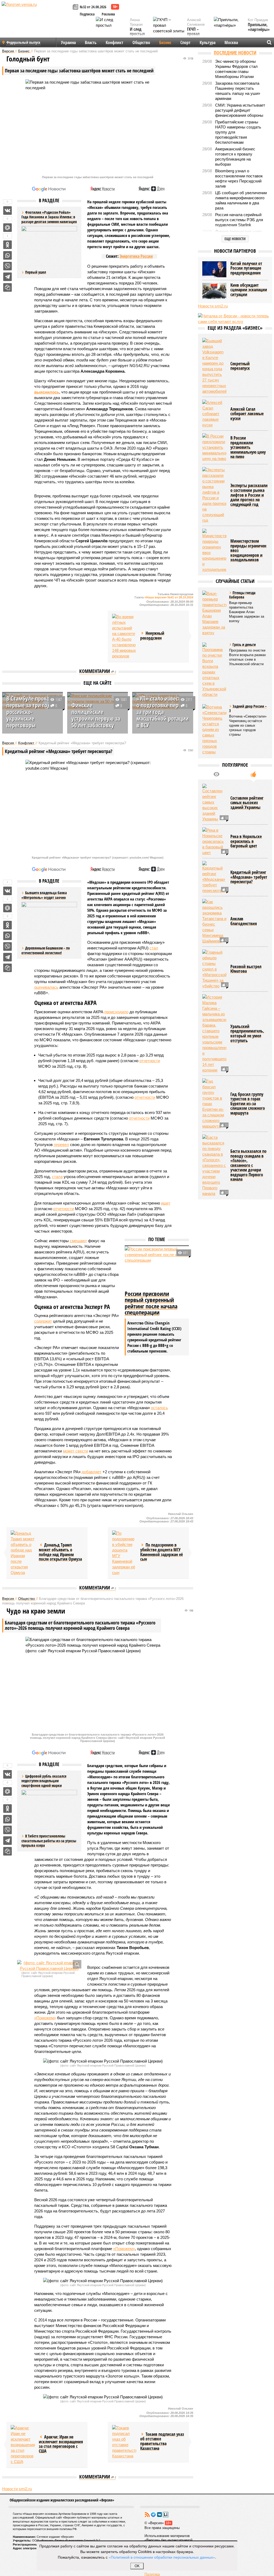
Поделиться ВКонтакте (7, 211)
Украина (68, 42)
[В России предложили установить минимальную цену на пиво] (214, 447)
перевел (61, 1145)
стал (154, 948)
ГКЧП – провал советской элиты (196, 36)
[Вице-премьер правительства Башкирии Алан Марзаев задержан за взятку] (214, 613)
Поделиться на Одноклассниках (7, 245)
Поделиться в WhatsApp (7, 255)
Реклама (108, 14)
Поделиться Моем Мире (7, 228)
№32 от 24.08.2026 (93, 7)
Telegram (153, 2515)
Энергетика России (136, 256)
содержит (43, 1321)
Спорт (185, 42)
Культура (208, 42)
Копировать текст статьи (7, 287)
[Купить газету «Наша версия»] (76, 7)
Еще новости (235, 239)
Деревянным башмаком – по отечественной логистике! (46, 950)
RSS (147, 2515)
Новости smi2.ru (17, 2489)
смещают (78, 1241)
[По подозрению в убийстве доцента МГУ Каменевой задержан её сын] (124, 1553)
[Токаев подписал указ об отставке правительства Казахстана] (124, 2442)
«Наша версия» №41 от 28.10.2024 (169, 597)
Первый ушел (36, 272)
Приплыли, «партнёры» (259, 27)
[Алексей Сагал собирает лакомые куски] (214, 414)
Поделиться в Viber (7, 266)
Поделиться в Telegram (7, 277)
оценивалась (46, 987)
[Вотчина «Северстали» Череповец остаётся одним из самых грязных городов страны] (214, 729)
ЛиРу (166, 2515)
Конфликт (115, 42)
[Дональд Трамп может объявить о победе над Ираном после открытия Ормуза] (23, 1553)
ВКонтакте (159, 2515)
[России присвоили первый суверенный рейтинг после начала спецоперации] (157, 1268)
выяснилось (47, 392)
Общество (141, 42)
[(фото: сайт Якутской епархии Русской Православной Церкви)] (49, 1966)
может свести (75, 1451)
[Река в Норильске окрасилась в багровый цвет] (214, 841)
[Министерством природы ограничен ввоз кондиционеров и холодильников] (214, 550)
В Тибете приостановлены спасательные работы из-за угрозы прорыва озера (49, 1841)
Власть (91, 42)
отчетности (150, 1061)
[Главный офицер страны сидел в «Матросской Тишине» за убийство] (214, 969)
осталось (159, 1408)
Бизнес (165, 42)
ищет (166, 1203)
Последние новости (235, 53)
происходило (116, 1012)
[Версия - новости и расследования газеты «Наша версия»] (36, 13)
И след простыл (137, 32)
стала (57, 1177)
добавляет (92, 1472)
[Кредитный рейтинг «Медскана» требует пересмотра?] (214, 877)
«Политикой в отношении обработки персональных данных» (162, 2557)
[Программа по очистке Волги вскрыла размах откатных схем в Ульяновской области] (214, 670)
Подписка (87, 14)
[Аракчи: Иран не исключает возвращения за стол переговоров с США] (23, 2445)
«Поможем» (45, 2018)
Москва (231, 42)
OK (137, 2566)
